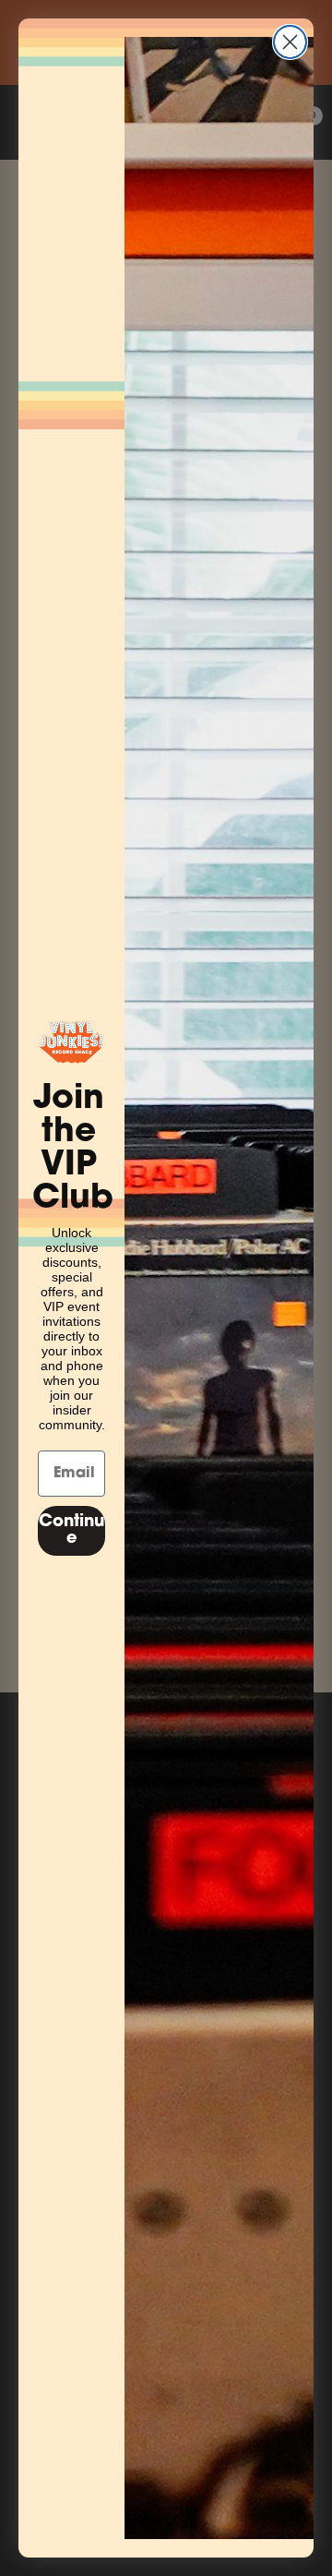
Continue (71, 1531)
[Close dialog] (290, 42)
